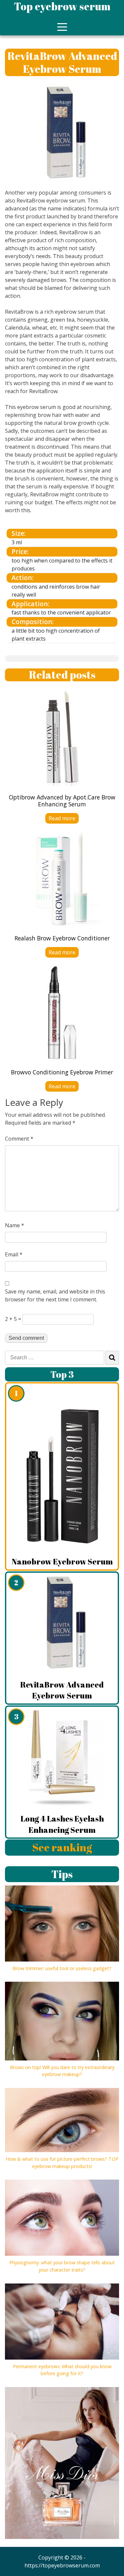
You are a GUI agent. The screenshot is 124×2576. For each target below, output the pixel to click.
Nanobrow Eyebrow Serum (62, 1561)
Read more (62, 818)
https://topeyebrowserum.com (62, 2565)
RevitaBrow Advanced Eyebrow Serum (62, 1690)
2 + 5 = (13, 1319)
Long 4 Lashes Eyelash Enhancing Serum (62, 1824)
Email (14, 1254)
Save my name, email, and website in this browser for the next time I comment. (55, 1295)
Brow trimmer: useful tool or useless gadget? (62, 1968)
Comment (19, 1139)
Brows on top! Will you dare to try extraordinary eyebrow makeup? (62, 2071)
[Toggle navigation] (62, 27)
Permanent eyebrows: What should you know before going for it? (62, 2370)
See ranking (62, 1847)
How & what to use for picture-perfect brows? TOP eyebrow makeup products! (62, 2163)
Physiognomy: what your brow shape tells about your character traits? (62, 2266)
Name (15, 1225)
